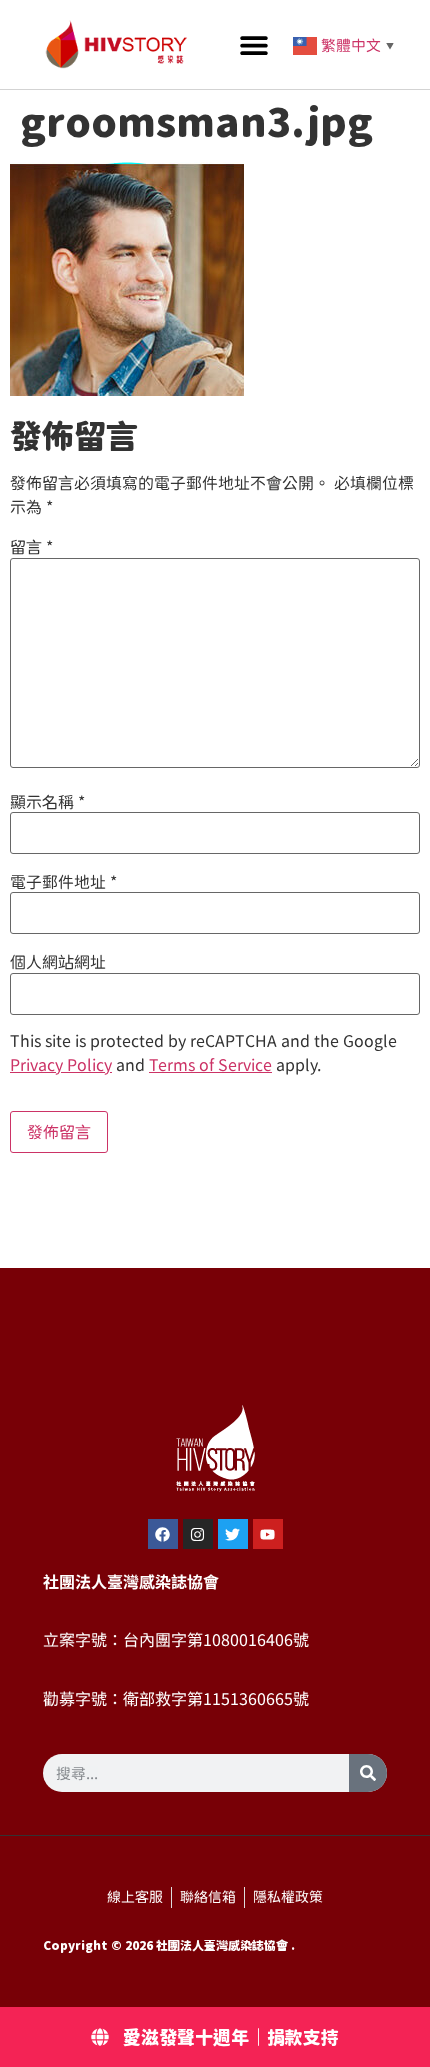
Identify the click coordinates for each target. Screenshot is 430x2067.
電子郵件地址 (63, 882)
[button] (254, 44)
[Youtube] (268, 1534)
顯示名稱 (47, 802)
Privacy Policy (61, 1065)
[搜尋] (368, 1773)
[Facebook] (163, 1534)
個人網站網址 (58, 962)
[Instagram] (198, 1534)
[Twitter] (233, 1534)
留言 (31, 547)
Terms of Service (210, 1065)
